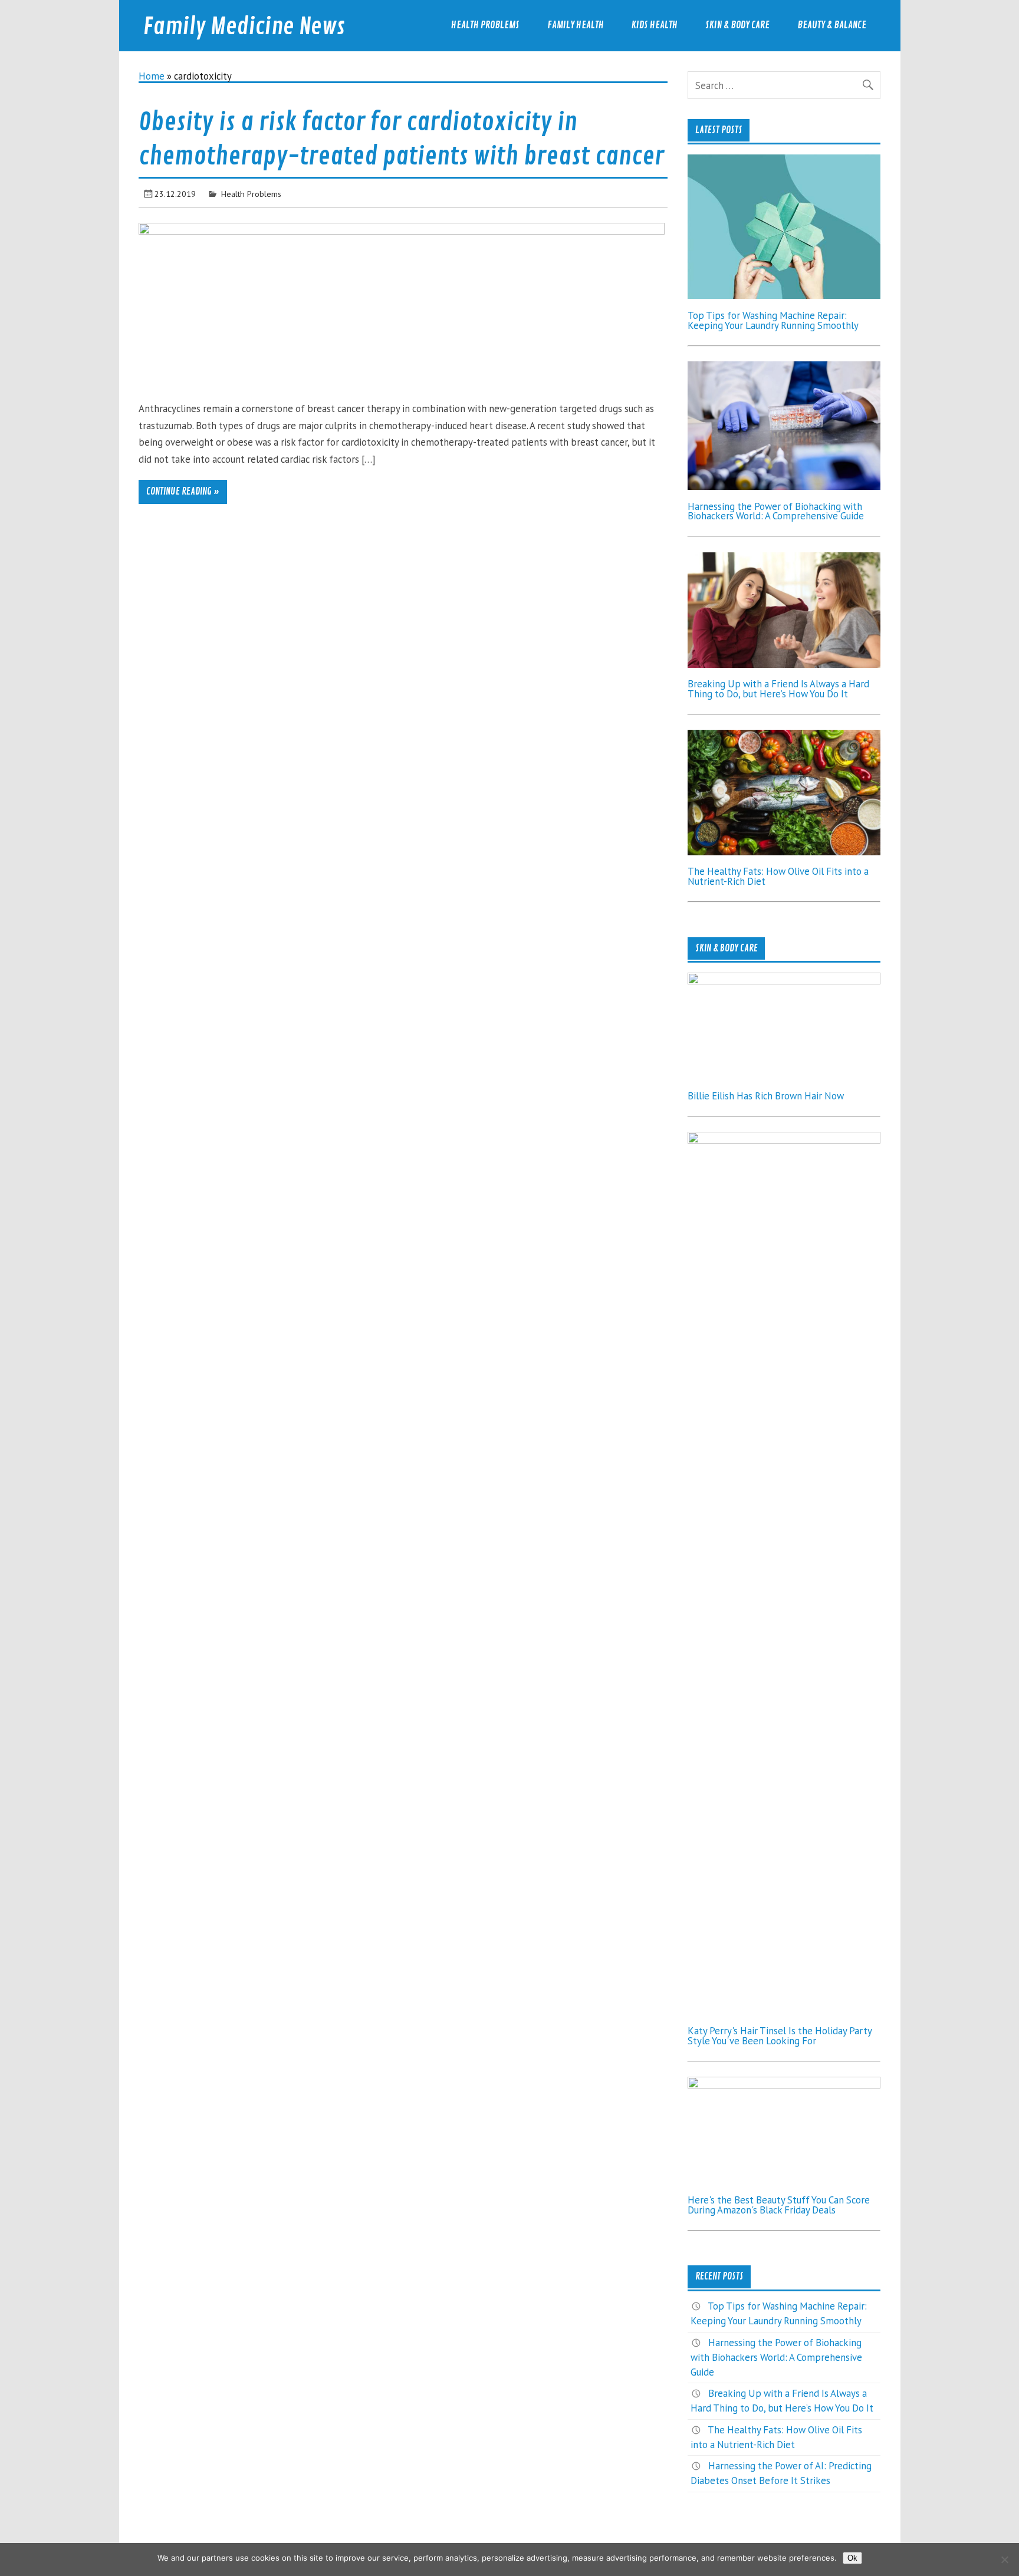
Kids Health (655, 25)
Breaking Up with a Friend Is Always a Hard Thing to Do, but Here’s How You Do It (778, 689)
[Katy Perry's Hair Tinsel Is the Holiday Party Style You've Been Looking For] (784, 1140)
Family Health (576, 25)
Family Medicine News (244, 27)
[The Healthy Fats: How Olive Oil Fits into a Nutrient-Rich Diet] (784, 852)
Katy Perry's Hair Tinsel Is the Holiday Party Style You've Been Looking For (780, 2036)
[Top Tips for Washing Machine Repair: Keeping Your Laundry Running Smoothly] (784, 295)
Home (152, 76)
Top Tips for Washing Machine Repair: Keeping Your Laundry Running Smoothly (773, 320)
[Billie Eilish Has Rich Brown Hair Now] (784, 981)
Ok (852, 2558)
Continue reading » (183, 492)
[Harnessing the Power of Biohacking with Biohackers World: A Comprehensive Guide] (784, 486)
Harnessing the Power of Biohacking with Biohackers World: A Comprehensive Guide (776, 511)
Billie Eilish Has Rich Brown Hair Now (766, 1096)
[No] (1004, 2559)
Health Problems (485, 25)
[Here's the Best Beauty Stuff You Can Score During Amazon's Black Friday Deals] (784, 2085)
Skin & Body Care (737, 25)
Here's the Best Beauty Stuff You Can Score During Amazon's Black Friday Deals (779, 2205)
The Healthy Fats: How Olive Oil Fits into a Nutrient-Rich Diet (778, 876)
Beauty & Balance (832, 25)
